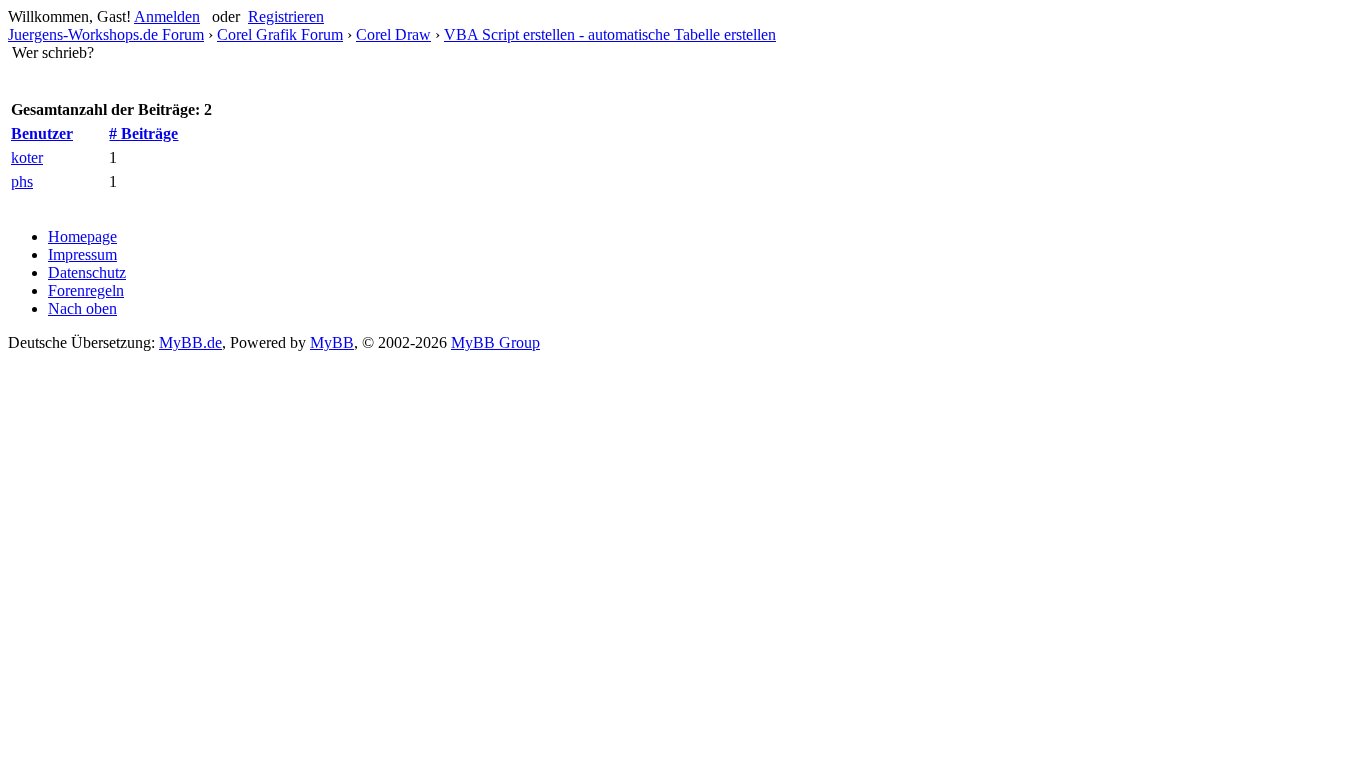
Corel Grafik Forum (280, 34)
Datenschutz (87, 272)
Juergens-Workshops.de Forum (106, 34)
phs (22, 181)
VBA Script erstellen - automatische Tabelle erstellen (610, 34)
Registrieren (286, 16)
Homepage (82, 236)
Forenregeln (86, 290)
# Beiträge (143, 133)
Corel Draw (393, 34)
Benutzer (42, 133)
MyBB (332, 342)
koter (27, 157)
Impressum (82, 254)
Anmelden (167, 16)
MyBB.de (190, 342)
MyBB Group (495, 342)
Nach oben (82, 308)
